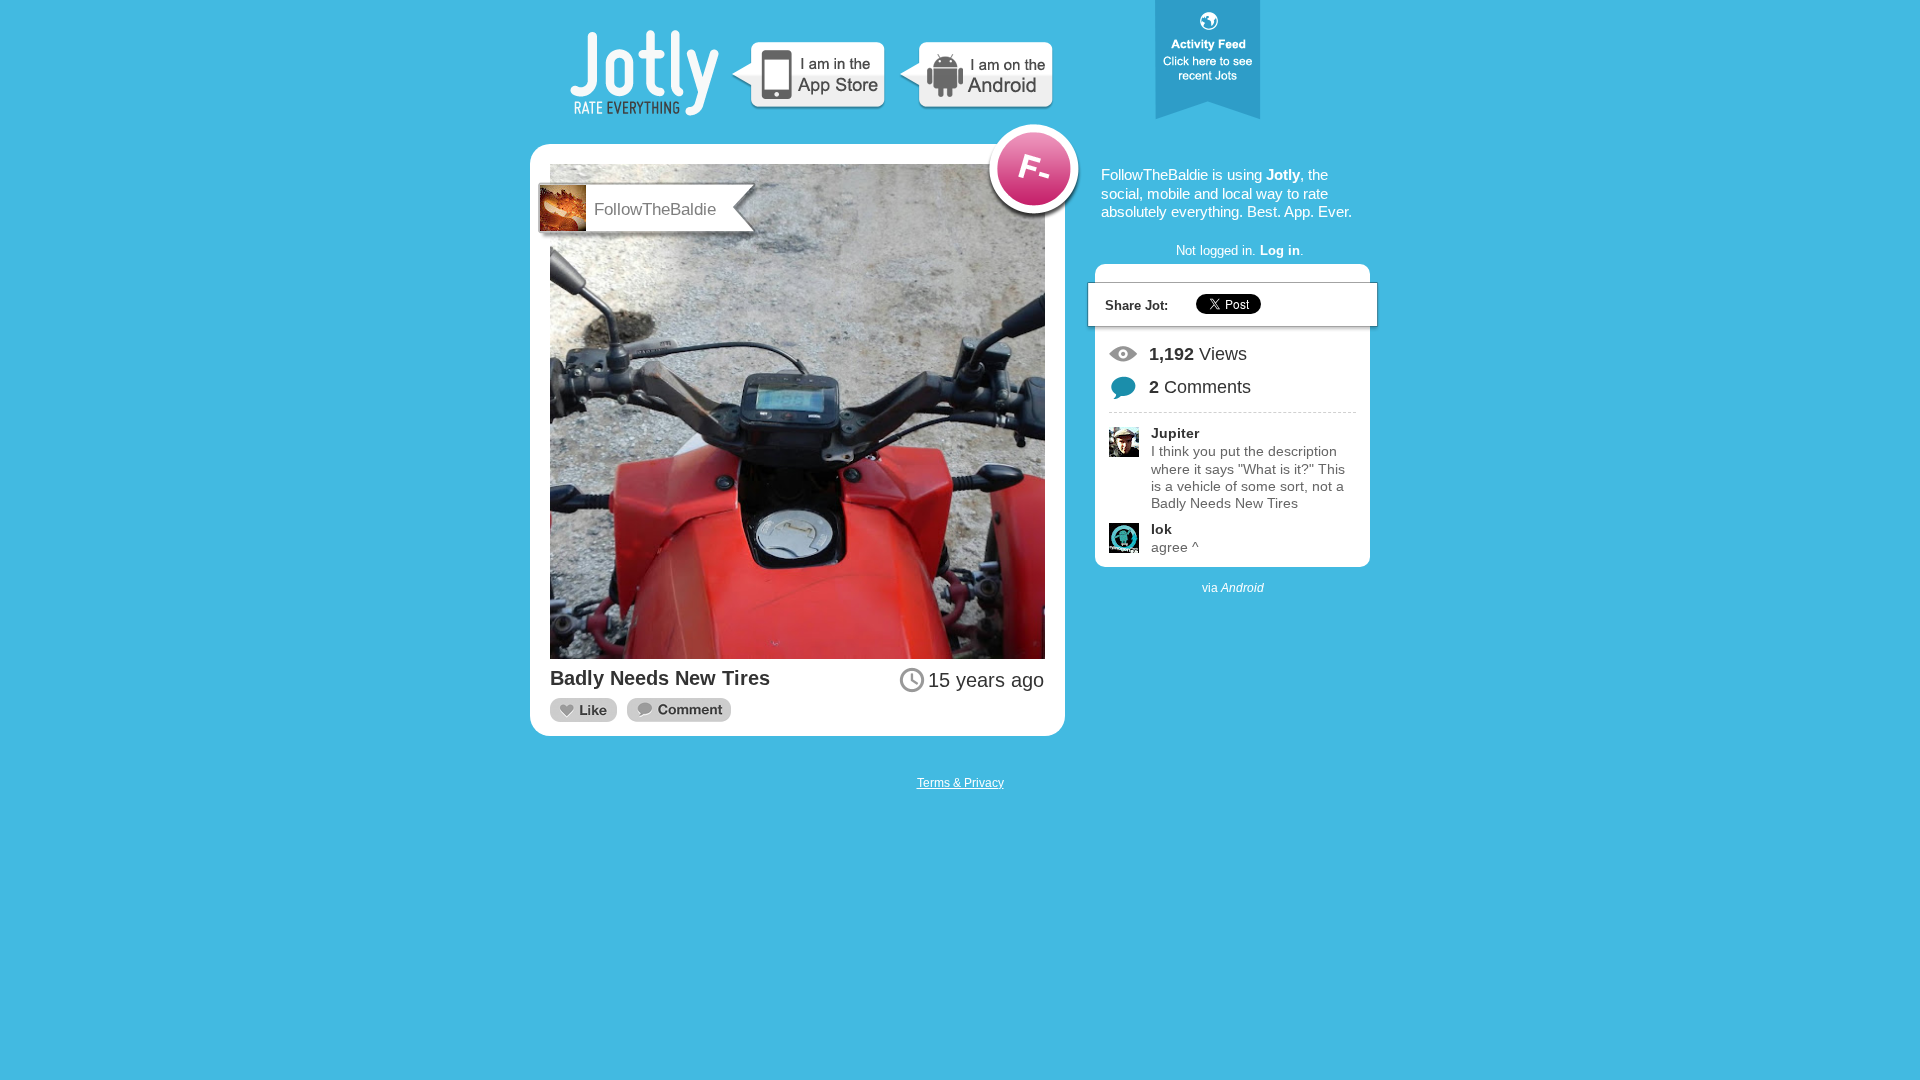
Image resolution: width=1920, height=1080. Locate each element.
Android (1242, 588)
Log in (1280, 250)
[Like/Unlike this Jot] (583, 710)
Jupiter (1175, 433)
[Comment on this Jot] (679, 710)
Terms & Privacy (960, 783)
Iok (1161, 529)
